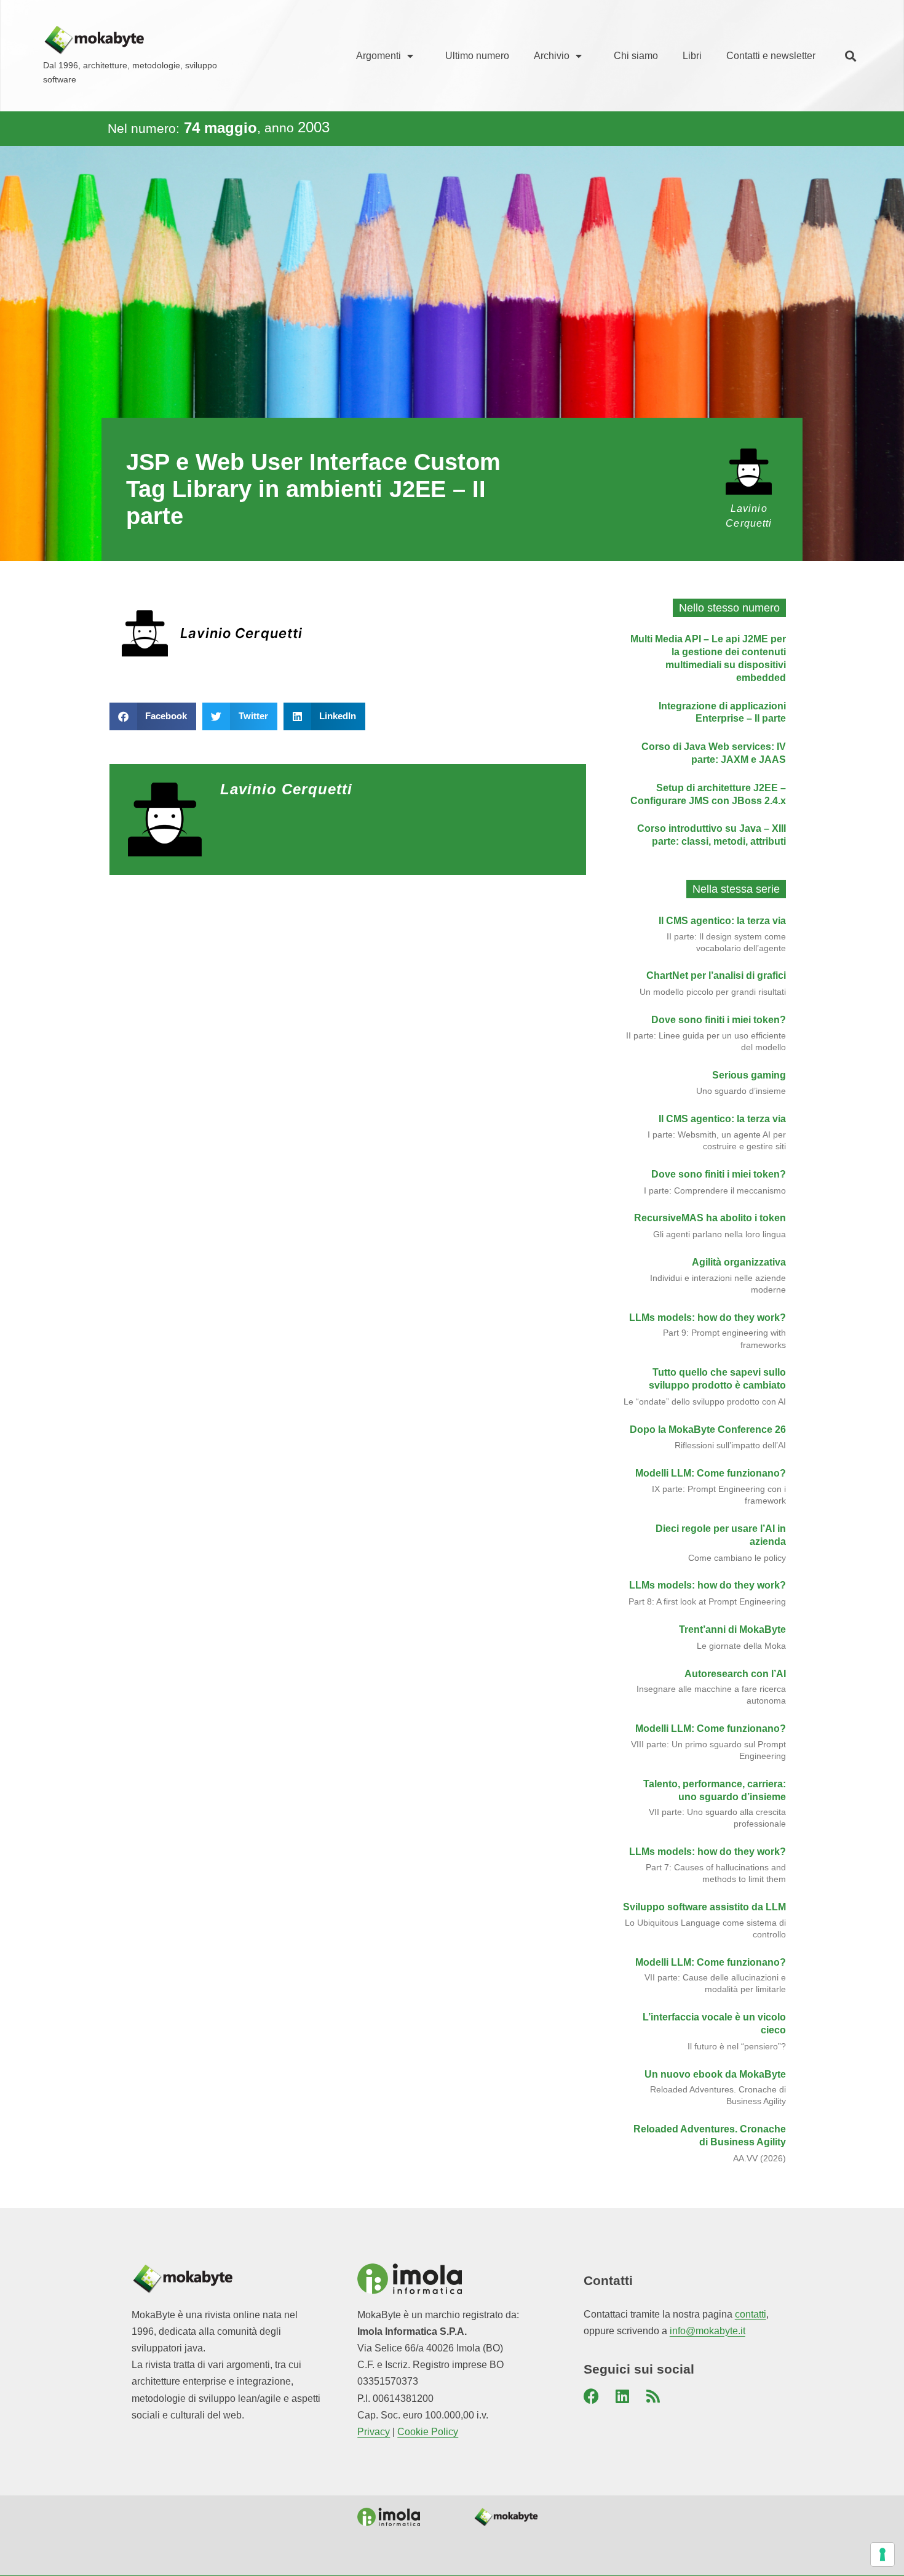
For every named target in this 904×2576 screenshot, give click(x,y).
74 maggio (220, 128)
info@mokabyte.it (708, 2331)
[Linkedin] (622, 2396)
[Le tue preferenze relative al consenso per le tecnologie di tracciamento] (882, 2554)
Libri (692, 56)
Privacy (374, 2432)
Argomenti (379, 56)
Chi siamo (636, 56)
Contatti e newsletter (771, 56)
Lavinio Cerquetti (242, 633)
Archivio (552, 56)
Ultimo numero (477, 56)
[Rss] (653, 2396)
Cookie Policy (428, 2432)
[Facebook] (592, 2396)
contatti (751, 2314)
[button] (850, 56)
